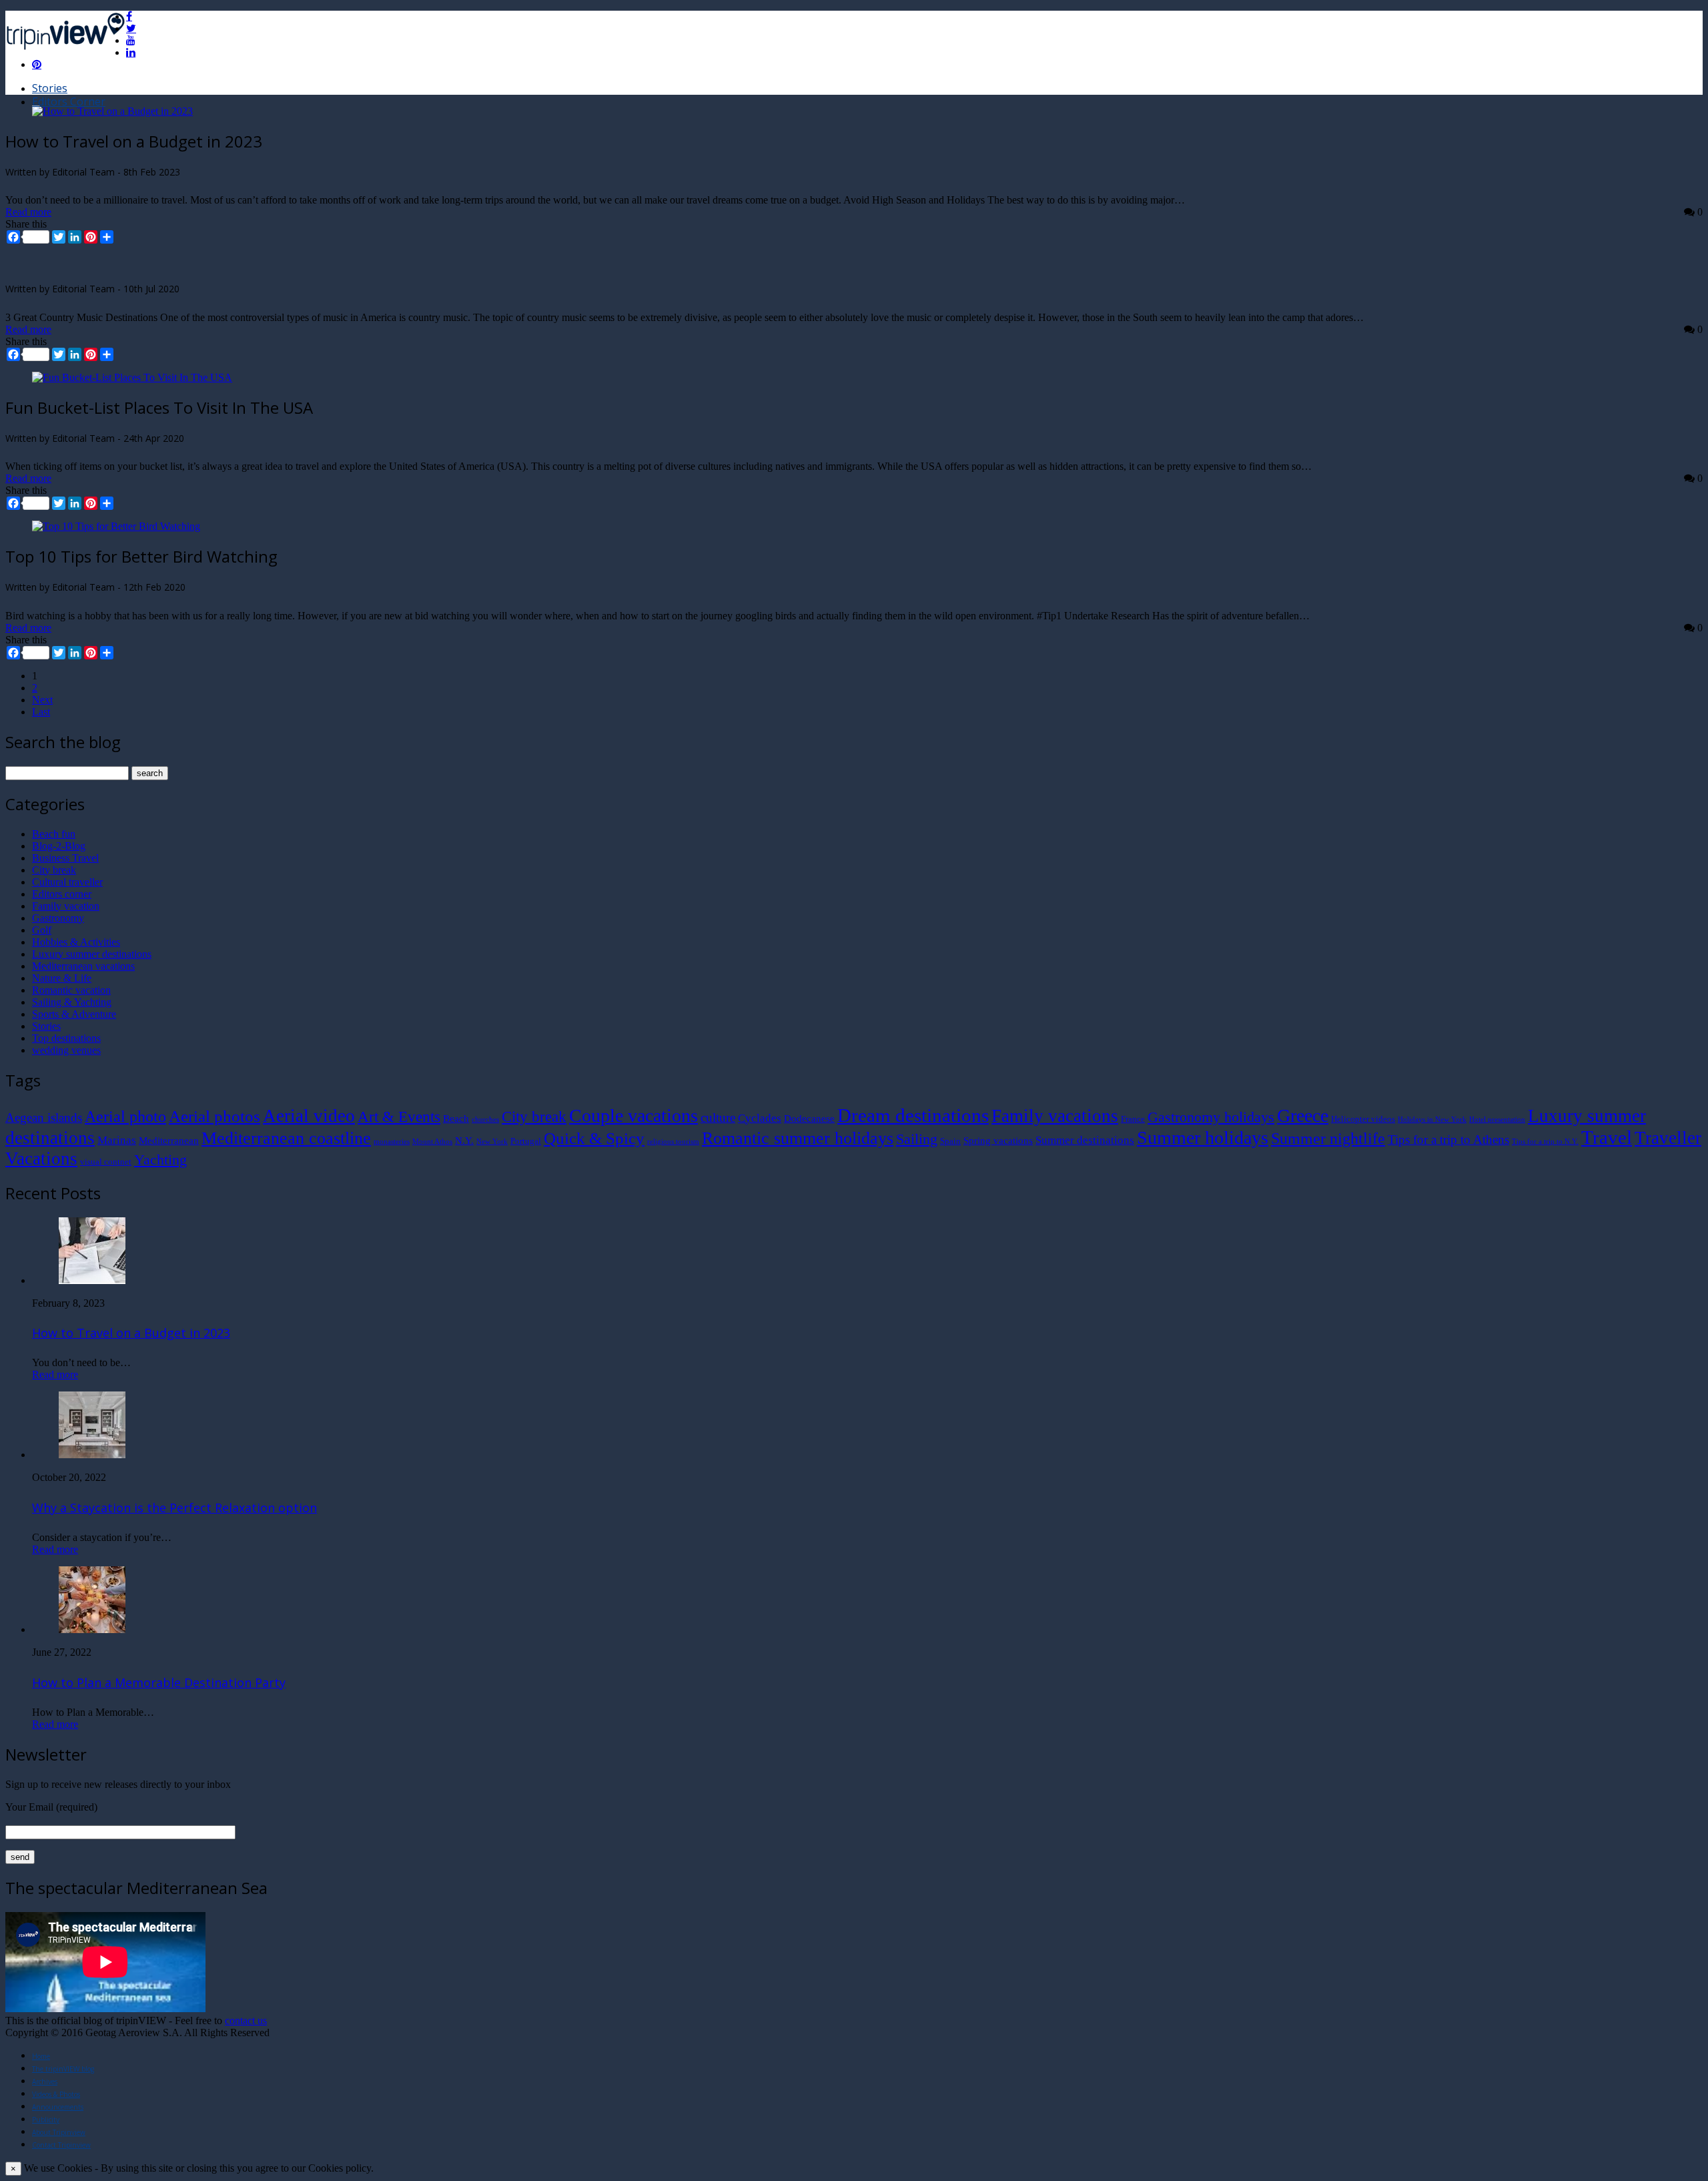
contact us (246, 2020)
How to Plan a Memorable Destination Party (159, 1682)
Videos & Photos (56, 2094)
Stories (50, 88)
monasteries (392, 1142)
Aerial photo (125, 1117)
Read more (28, 212)
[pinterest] (37, 64)
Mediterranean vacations (83, 966)
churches (485, 1120)
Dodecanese (809, 1118)
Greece (1303, 1116)
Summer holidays (1203, 1138)
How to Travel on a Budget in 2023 (131, 1333)
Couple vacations (633, 1116)
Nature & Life (62, 978)
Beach (456, 1118)
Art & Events (399, 1117)
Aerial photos (215, 1116)
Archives (45, 2082)
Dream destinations (913, 1115)
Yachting (160, 1160)
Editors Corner (69, 101)
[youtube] (131, 40)
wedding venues (66, 1050)
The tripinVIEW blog (63, 2069)
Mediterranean (169, 1140)
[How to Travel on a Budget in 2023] (112, 111)
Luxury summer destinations (92, 954)
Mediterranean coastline (286, 1138)
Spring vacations (998, 1140)
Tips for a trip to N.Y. (1545, 1142)
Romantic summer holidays (798, 1138)
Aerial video (309, 1116)
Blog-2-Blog (59, 846)
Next (42, 700)
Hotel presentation (1497, 1120)
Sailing (917, 1139)
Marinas (117, 1140)
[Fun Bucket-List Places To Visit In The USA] (132, 377)
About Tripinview (59, 2132)
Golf (42, 930)
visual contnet (106, 1162)
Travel (1607, 1137)
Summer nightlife (1328, 1138)
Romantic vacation (71, 990)
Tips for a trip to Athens (1448, 1140)
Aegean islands (44, 1118)
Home (41, 2056)
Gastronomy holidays (1211, 1117)
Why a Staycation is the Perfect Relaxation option (174, 1508)
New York (492, 1142)
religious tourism (673, 1142)
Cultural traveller (67, 882)
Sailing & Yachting (72, 1002)
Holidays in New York (1432, 1120)
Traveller (1668, 1138)
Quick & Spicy (594, 1138)
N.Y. (464, 1140)
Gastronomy (58, 918)
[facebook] (129, 16)
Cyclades (760, 1118)
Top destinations (66, 1038)
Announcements (58, 2107)
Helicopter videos (1363, 1119)
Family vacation (66, 906)
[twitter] (131, 28)
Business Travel (65, 858)
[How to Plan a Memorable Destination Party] (92, 1629)
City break (54, 870)
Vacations (41, 1159)
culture (718, 1118)
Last (41, 712)
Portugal (526, 1141)
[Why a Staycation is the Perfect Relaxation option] (92, 1455)
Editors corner (62, 894)
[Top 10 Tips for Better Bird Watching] (116, 526)
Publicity (46, 2120)
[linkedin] (131, 52)
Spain (950, 1141)
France (1133, 1119)
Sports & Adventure (74, 1014)
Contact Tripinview (61, 2145)
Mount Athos (432, 1142)
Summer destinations (1085, 1140)
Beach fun (54, 834)
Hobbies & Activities (76, 942)
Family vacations (1055, 1116)
